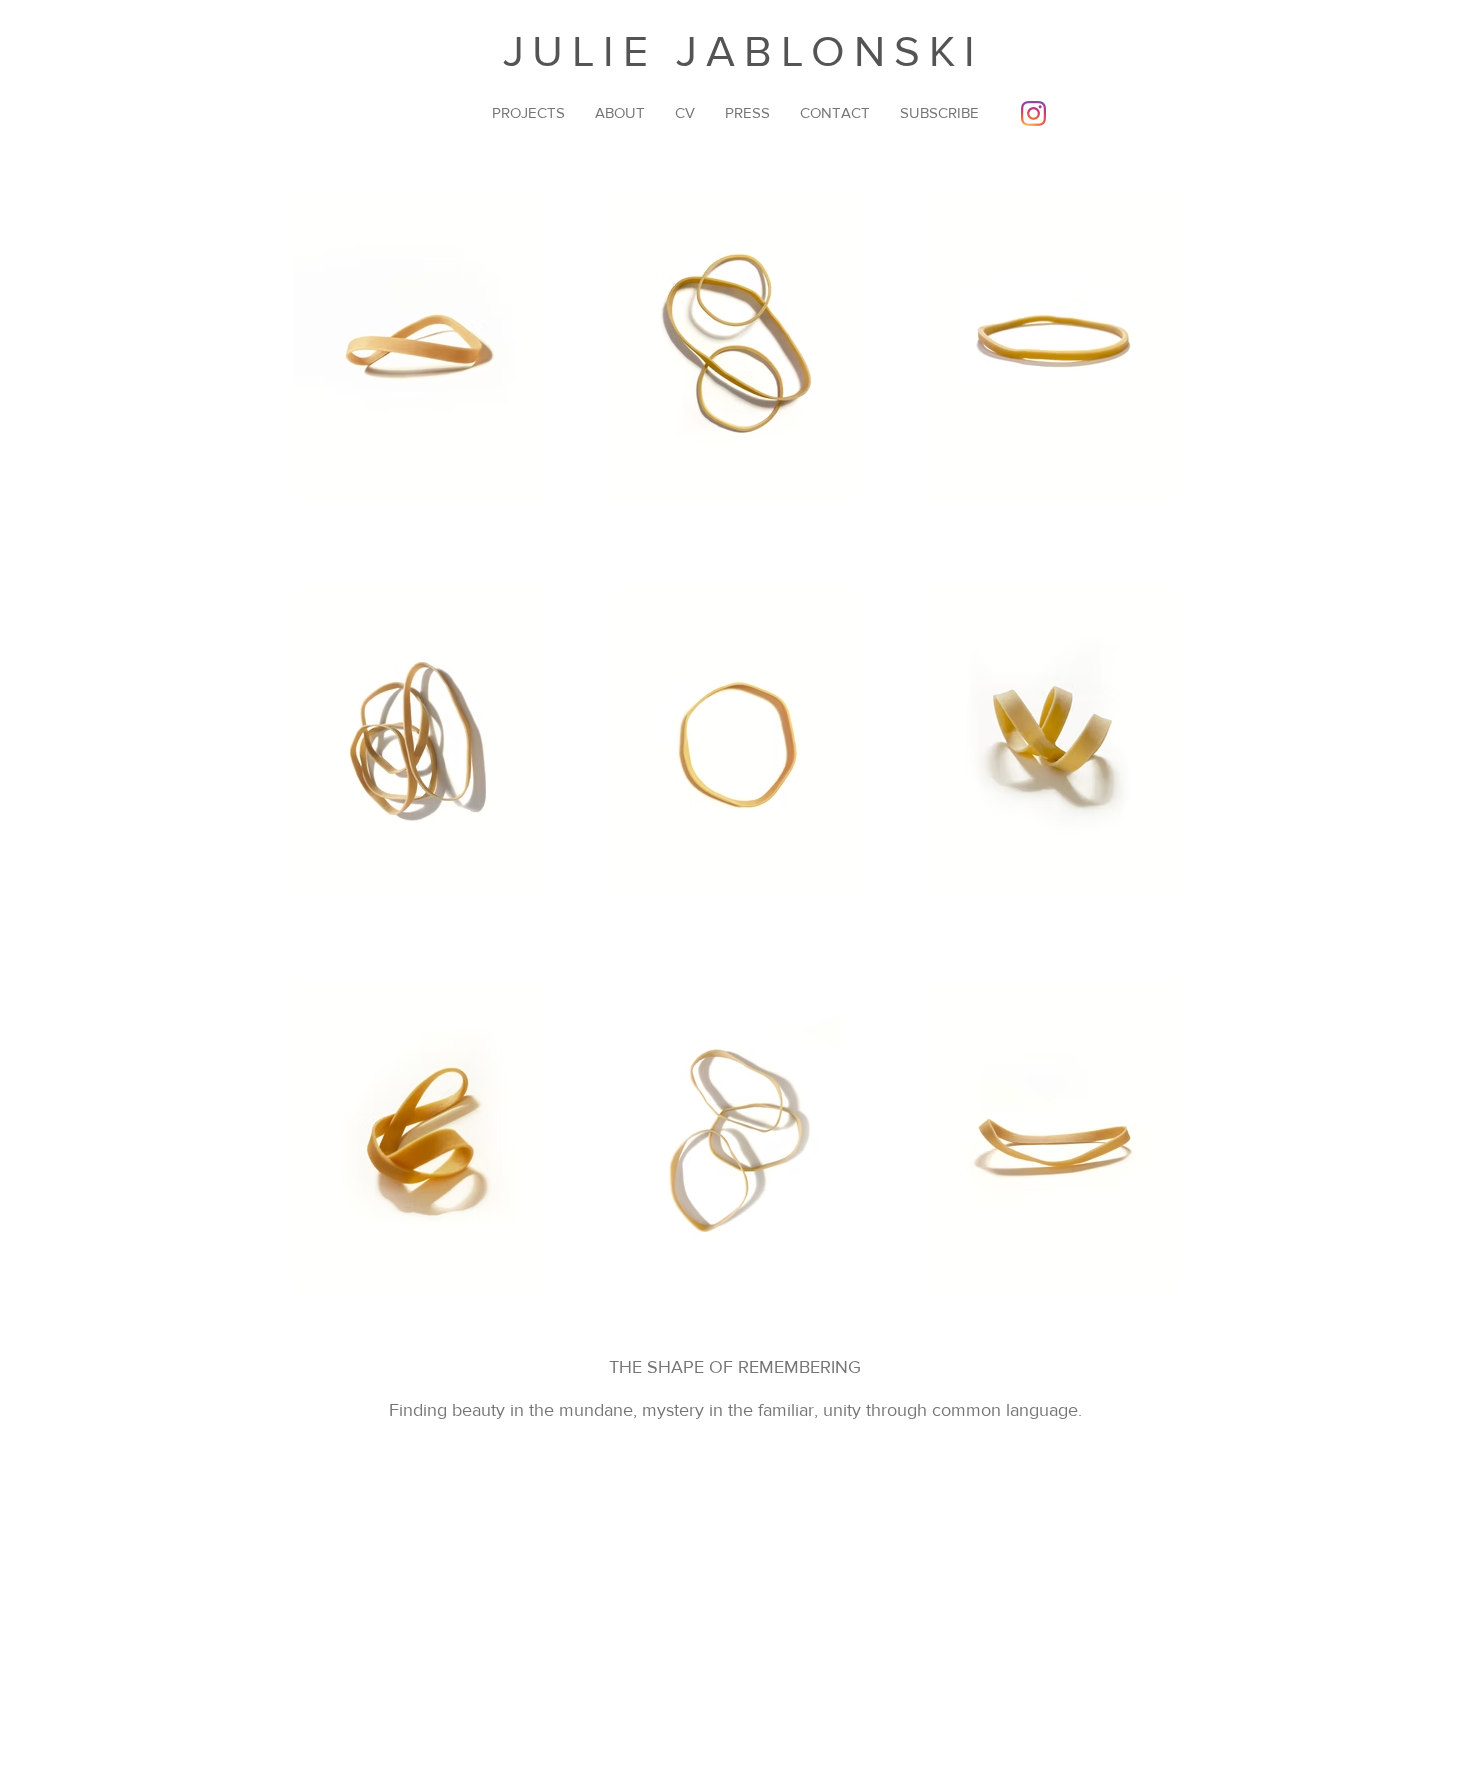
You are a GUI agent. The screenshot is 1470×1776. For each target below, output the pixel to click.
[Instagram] (1033, 113)
